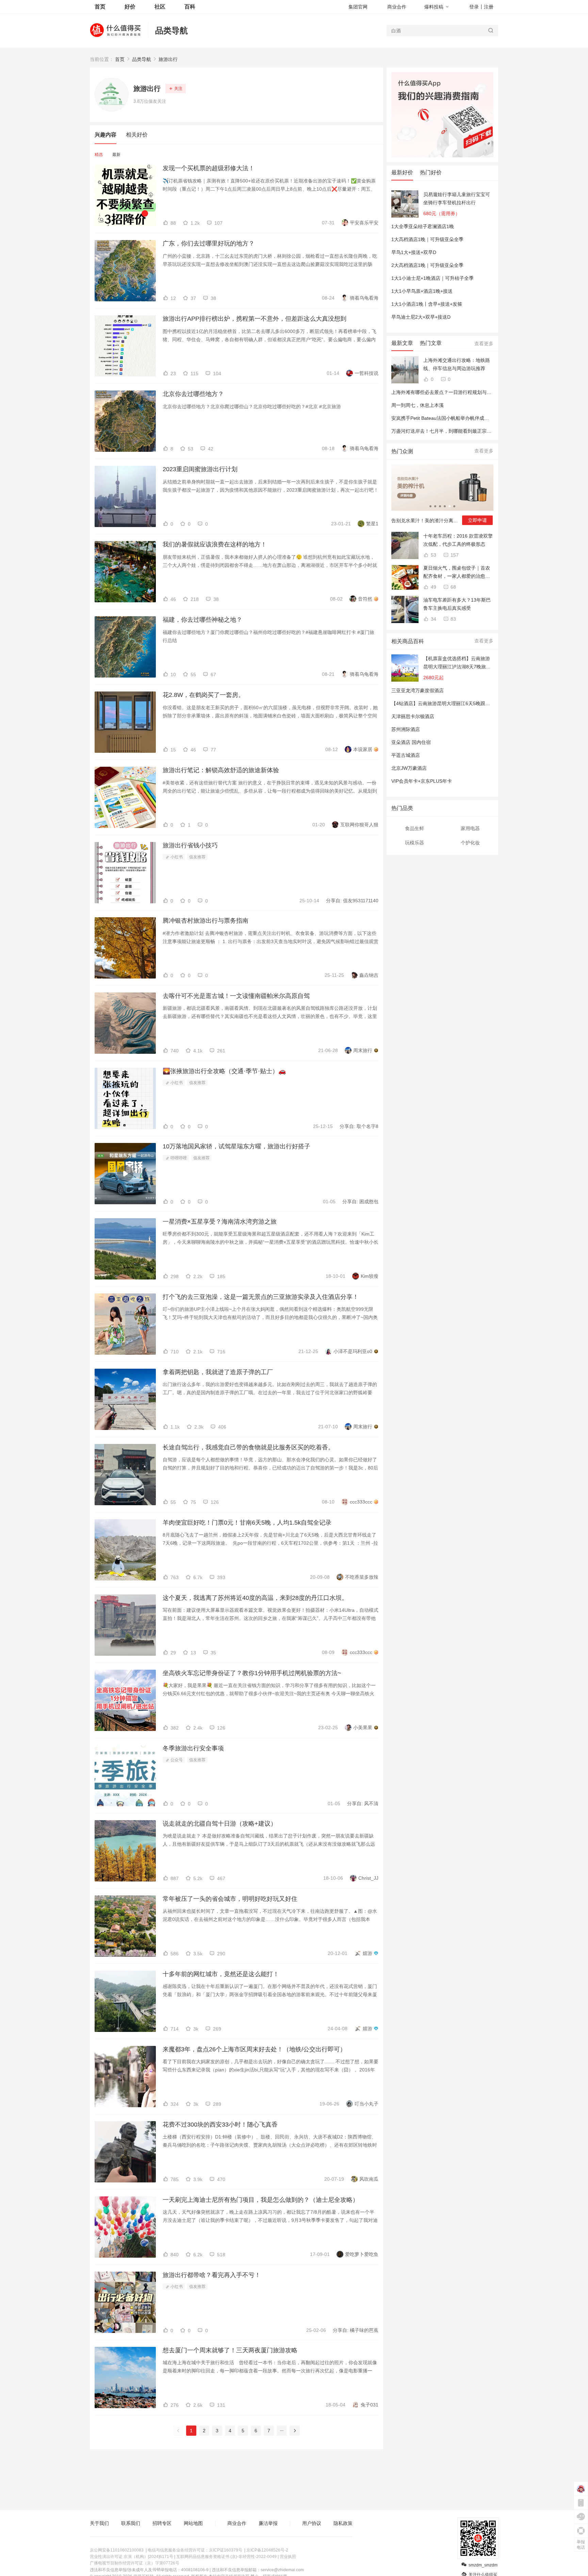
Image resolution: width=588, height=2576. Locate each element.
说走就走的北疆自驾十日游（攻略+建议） (220, 1824)
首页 (120, 59)
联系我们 (131, 2523)
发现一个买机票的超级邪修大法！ (209, 168)
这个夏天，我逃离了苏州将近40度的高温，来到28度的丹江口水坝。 (255, 1598)
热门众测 (402, 451)
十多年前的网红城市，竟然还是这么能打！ (221, 1974)
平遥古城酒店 (406, 755)
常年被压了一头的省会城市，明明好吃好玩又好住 (230, 1899)
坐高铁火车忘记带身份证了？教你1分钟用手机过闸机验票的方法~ (252, 1673)
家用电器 (470, 828)
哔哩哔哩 (178, 1158)
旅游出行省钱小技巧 (190, 845)
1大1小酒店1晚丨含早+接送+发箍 (427, 304)
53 (433, 555)
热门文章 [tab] (431, 343)
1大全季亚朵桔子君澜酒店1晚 (423, 226)
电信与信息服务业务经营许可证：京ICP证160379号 (195, 2550)
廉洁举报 (268, 2523)
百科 (190, 7)
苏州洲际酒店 (406, 729)
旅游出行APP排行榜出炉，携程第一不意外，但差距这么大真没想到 (255, 319)
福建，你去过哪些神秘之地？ (202, 620)
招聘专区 (162, 2523)
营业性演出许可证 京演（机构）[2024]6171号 (132, 2557)
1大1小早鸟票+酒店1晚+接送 (422, 291)
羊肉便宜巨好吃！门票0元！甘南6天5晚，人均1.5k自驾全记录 (247, 1523)
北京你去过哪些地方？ (193, 394)
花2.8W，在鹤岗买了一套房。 (203, 695)
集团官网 (358, 7)
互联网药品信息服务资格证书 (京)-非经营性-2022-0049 (226, 2557)
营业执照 (288, 2557)
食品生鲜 (414, 828)
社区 (160, 7)
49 (433, 587)
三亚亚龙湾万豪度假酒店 (418, 690)
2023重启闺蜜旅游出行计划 (200, 469)
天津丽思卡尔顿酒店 (413, 716)
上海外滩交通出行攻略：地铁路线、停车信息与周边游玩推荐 (457, 364)
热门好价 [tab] (431, 172)
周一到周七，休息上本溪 (418, 405)
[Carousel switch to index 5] (450, 506)
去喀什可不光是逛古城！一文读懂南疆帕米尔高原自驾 (236, 996)
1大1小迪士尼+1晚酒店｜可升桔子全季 (432, 278)
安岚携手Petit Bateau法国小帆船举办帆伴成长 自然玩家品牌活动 (460, 418)
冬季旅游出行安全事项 (193, 1748)
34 (433, 619)
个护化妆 (470, 843)
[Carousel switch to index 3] (440, 506)
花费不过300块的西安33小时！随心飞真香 (220, 2125)
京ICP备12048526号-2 (267, 2550)
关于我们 (99, 2523)
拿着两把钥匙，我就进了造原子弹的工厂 (218, 1372)
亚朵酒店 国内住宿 (411, 742)
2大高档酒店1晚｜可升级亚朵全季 (427, 265)
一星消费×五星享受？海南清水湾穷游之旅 (220, 1222)
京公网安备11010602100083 (117, 2550)
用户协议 (312, 2523)
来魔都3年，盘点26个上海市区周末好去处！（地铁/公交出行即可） (254, 2049)
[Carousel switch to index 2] (435, 506)
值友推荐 (197, 857)
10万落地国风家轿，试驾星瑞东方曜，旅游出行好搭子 (236, 1146)
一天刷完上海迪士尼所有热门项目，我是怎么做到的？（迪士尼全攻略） (261, 2200)
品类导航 (171, 30)
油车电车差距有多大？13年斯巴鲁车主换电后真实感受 (457, 604)
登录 (474, 7)
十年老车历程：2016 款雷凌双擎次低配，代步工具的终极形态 (458, 540)
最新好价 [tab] (402, 172)
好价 (130, 7)
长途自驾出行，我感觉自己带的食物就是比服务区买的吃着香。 (248, 1447)
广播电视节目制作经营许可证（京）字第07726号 (135, 2563)
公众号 (176, 1760)
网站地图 (193, 2523)
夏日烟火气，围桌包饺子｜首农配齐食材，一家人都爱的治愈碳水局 (457, 573)
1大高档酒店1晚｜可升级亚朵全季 (427, 239)
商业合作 (397, 7)
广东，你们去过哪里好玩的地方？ (209, 243)
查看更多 (484, 344)
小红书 (176, 857)
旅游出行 (168, 59)
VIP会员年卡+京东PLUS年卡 (422, 781)
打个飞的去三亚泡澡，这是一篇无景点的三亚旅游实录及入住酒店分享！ (261, 1297)
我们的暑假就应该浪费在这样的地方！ (215, 544)
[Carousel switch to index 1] (430, 506)
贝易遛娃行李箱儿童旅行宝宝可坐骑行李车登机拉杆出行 (457, 198)
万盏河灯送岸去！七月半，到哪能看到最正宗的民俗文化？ (453, 431)
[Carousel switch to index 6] (454, 506)
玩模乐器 (414, 843)
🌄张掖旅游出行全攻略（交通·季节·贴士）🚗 (224, 1071)
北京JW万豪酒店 (409, 768)
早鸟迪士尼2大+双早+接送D (421, 317)
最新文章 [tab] (402, 343)
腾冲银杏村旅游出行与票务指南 (206, 921)
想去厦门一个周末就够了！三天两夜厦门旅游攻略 (230, 2350)
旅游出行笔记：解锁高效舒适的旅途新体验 (221, 770)
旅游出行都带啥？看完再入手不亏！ (212, 2275)
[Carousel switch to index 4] (445, 506)
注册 (489, 7)
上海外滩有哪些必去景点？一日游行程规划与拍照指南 (448, 392)
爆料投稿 (434, 7)
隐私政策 (343, 2523)
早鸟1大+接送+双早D (414, 252)
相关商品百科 (408, 641)
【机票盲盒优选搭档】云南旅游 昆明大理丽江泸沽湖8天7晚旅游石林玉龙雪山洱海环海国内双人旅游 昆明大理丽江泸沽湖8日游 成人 (457, 663)
